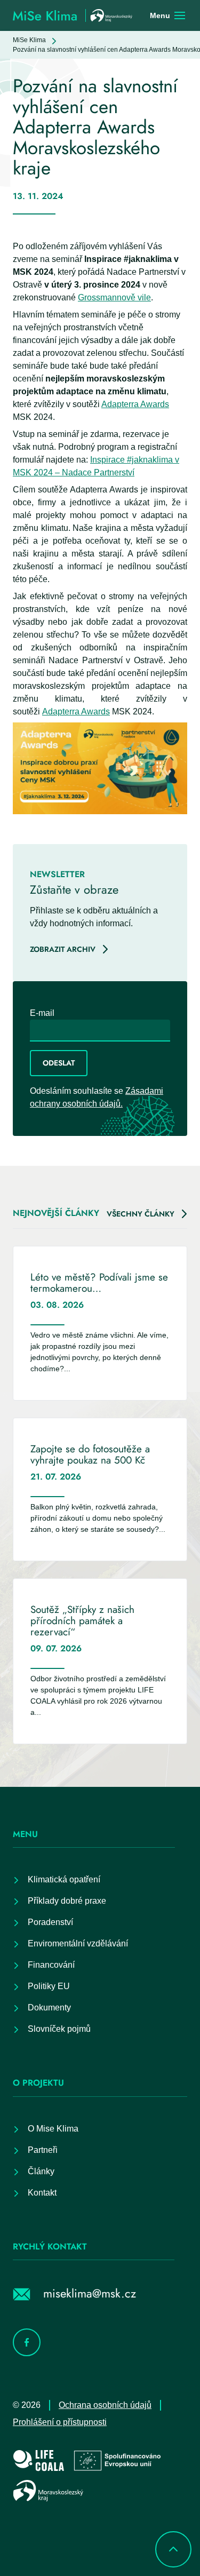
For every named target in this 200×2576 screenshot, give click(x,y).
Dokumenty (49, 2007)
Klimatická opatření (64, 1879)
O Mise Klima (53, 2129)
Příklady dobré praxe (67, 1901)
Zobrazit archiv (63, 949)
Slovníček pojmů (59, 2029)
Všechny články (141, 1214)
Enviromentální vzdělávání (78, 1943)
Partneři (43, 2150)
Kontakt (42, 2193)
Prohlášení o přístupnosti (60, 2422)
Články (41, 2171)
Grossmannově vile (114, 297)
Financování (51, 1965)
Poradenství (50, 1922)
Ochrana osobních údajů (105, 2405)
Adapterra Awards (135, 404)
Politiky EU (49, 1986)
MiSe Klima (29, 40)
